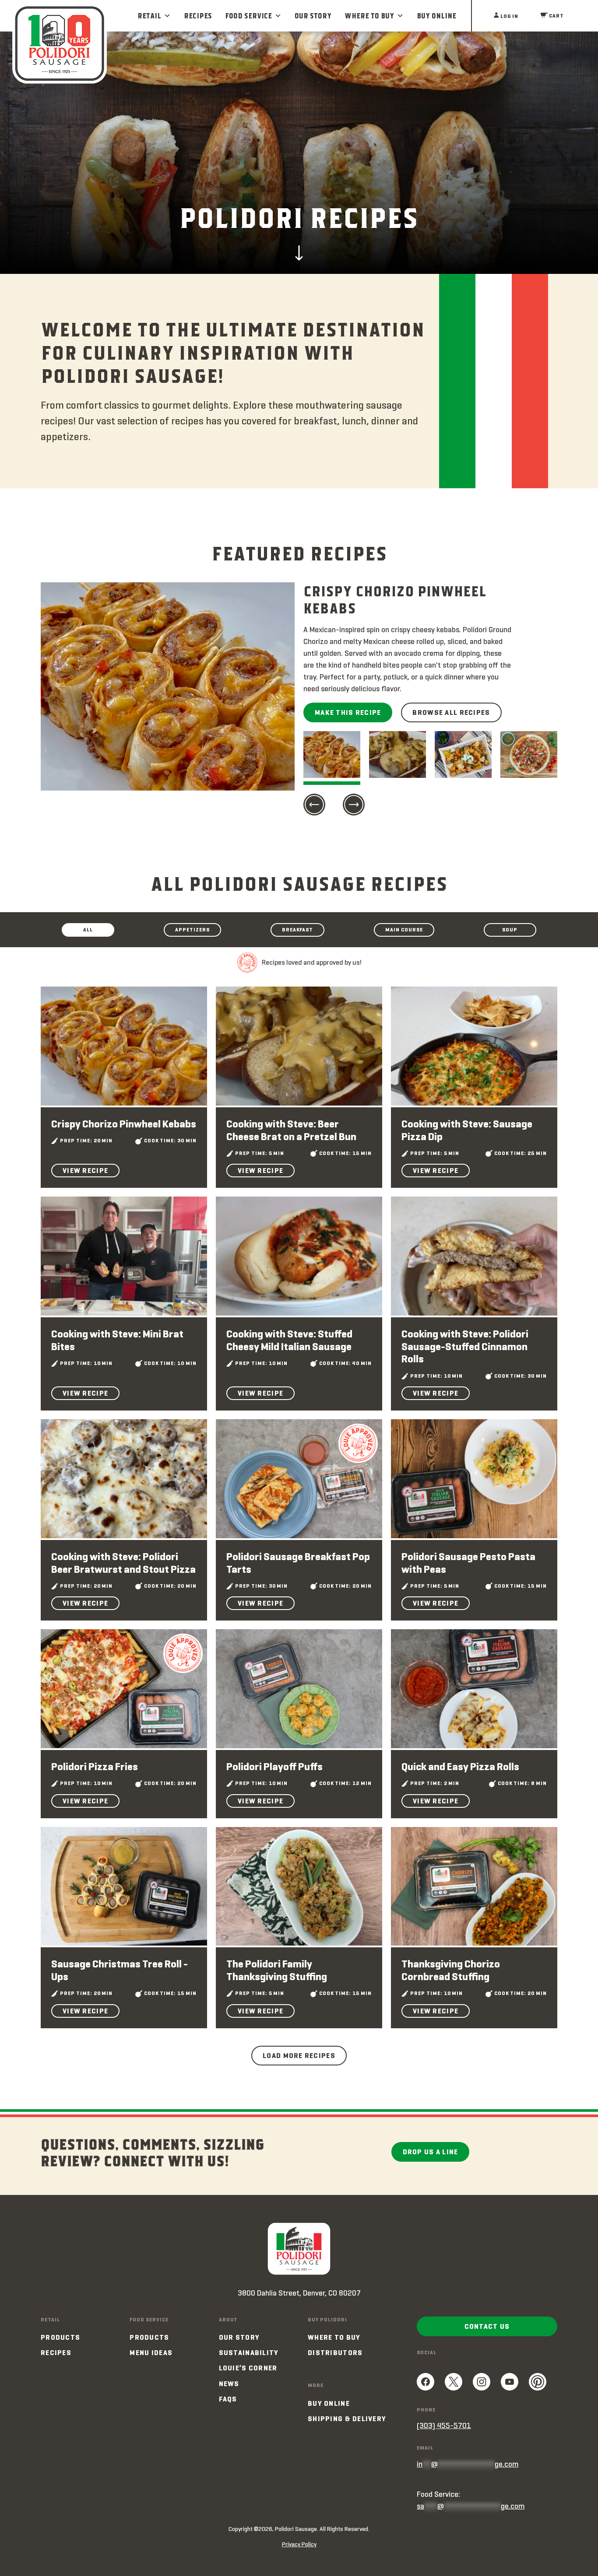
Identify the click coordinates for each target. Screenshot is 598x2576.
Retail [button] (149, 16)
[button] (314, 806)
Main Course (404, 929)
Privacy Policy (299, 2544)
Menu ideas (151, 2353)
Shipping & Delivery (347, 2419)
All (88, 929)
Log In (509, 16)
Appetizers (192, 929)
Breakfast (298, 929)
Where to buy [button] (369, 16)
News (229, 2384)
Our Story (313, 16)
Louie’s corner (248, 2368)
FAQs (228, 2399)
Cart (556, 16)
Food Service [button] (248, 16)
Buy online (329, 2403)
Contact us (487, 2326)
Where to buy (334, 2337)
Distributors (335, 2353)
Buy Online (436, 16)
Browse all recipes (451, 712)
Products (60, 2337)
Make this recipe (348, 712)
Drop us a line (431, 2152)
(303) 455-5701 (444, 2425)
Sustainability (249, 2353)
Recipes (198, 16)
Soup (510, 929)
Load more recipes (299, 2056)
